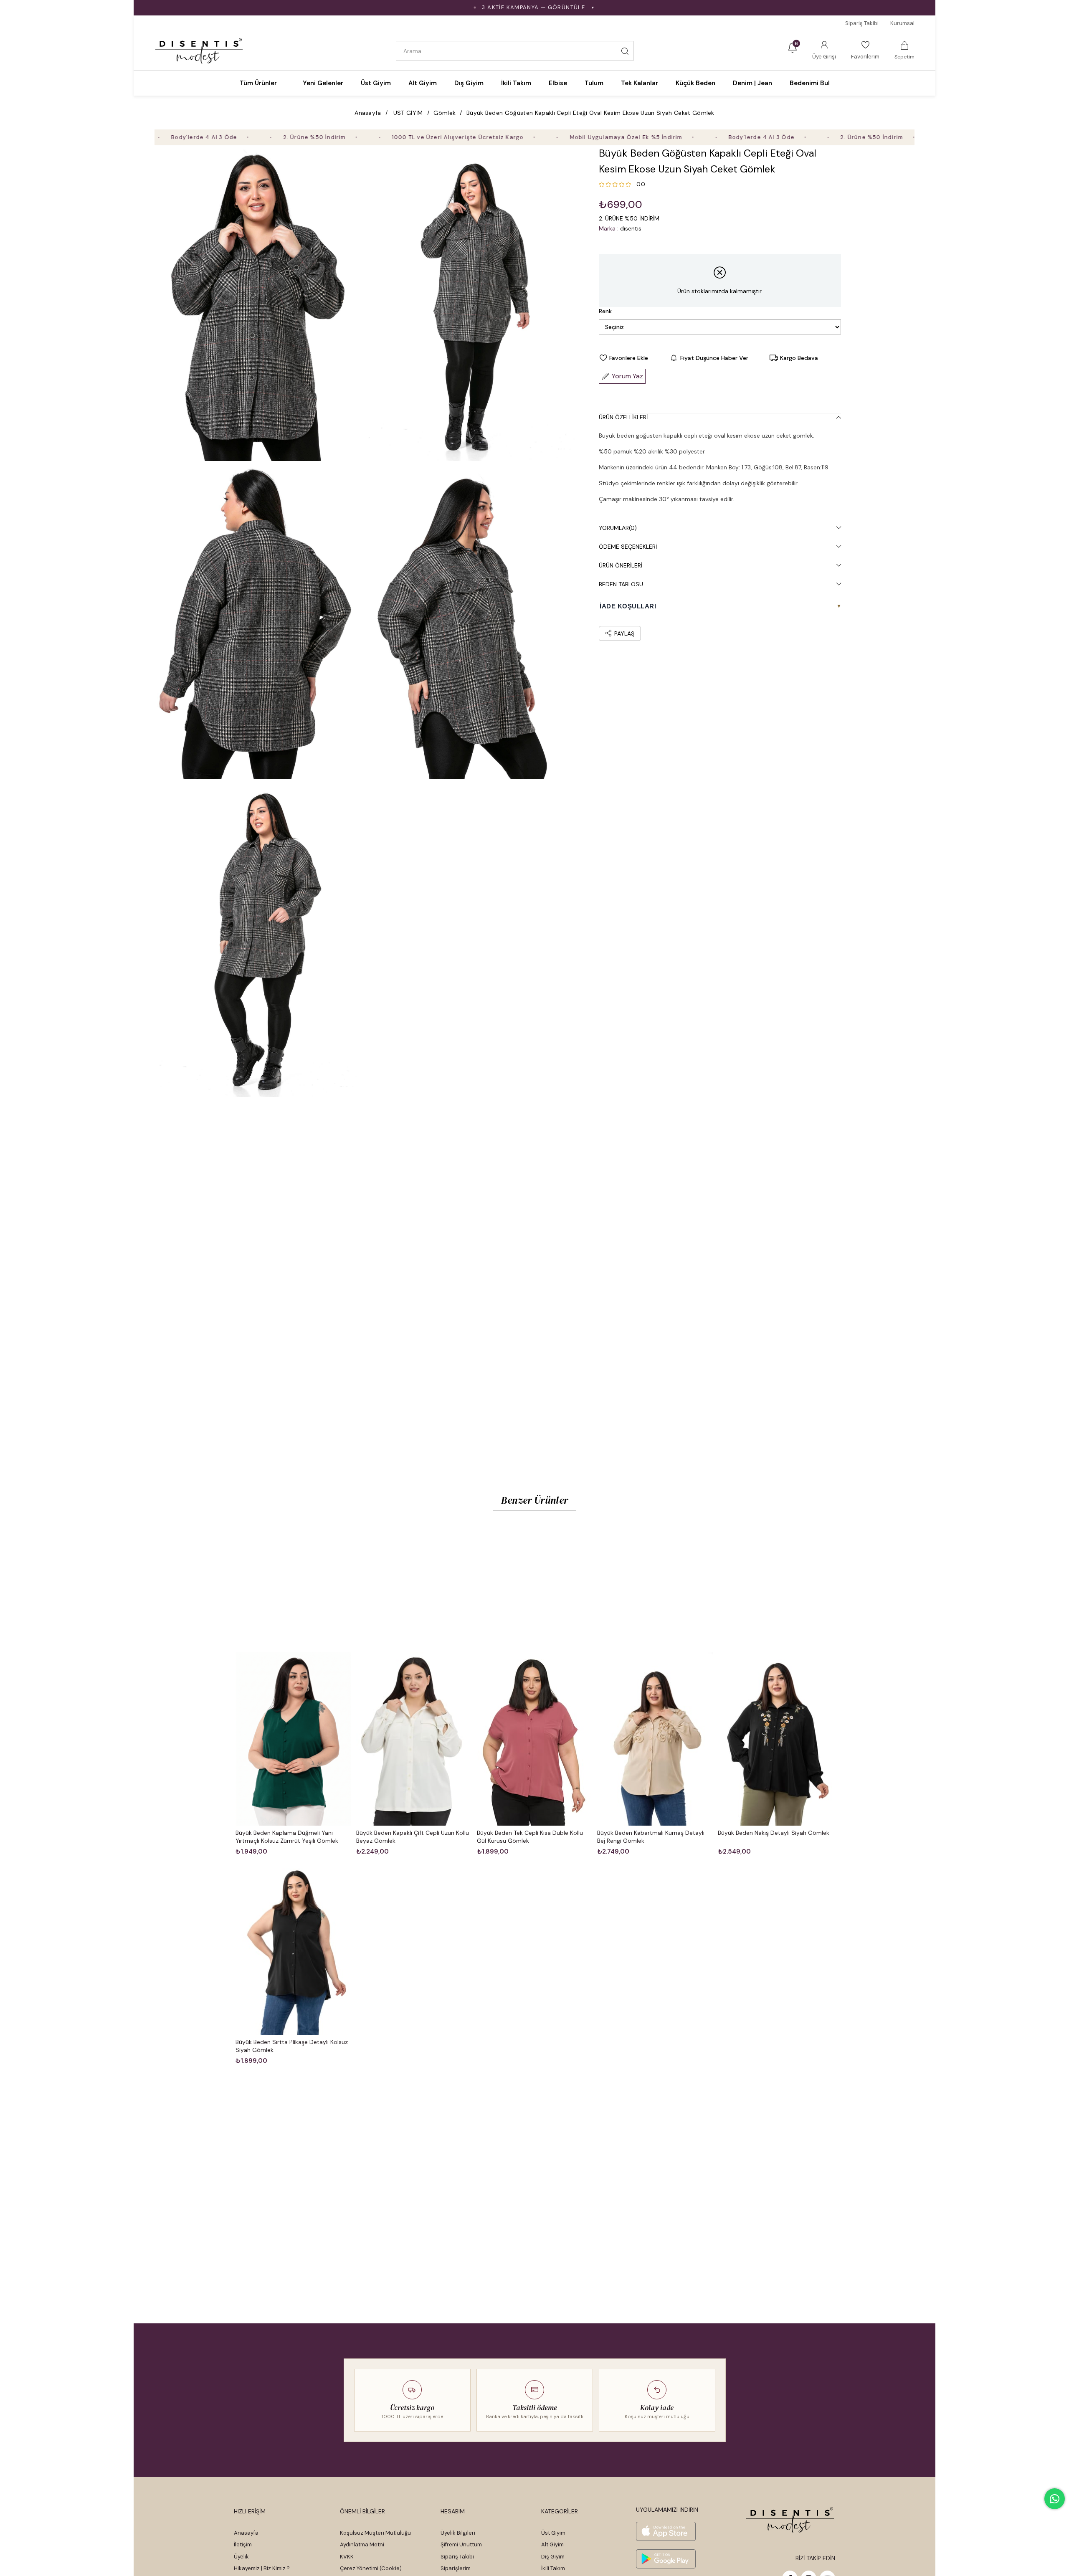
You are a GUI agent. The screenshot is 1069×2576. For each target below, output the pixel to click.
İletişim (243, 2544)
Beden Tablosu (621, 584)
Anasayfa (246, 2533)
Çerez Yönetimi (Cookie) (371, 2568)
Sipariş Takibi (862, 23)
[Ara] (625, 51)
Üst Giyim (553, 2533)
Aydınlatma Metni (362, 2544)
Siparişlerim (456, 2568)
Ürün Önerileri (621, 565)
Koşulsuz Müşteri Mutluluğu (375, 2533)
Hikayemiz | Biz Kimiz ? (262, 2568)
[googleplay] (666, 2559)
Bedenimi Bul (810, 83)
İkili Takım (553, 2568)
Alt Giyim (552, 2544)
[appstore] (666, 2531)
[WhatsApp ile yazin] (1055, 2499)
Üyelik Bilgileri (458, 2533)
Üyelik (241, 2557)
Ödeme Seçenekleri (628, 547)
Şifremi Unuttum (461, 2544)
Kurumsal (902, 23)
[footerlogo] (790, 2520)
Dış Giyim (553, 2557)
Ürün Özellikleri (623, 417)
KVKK (347, 2557)
